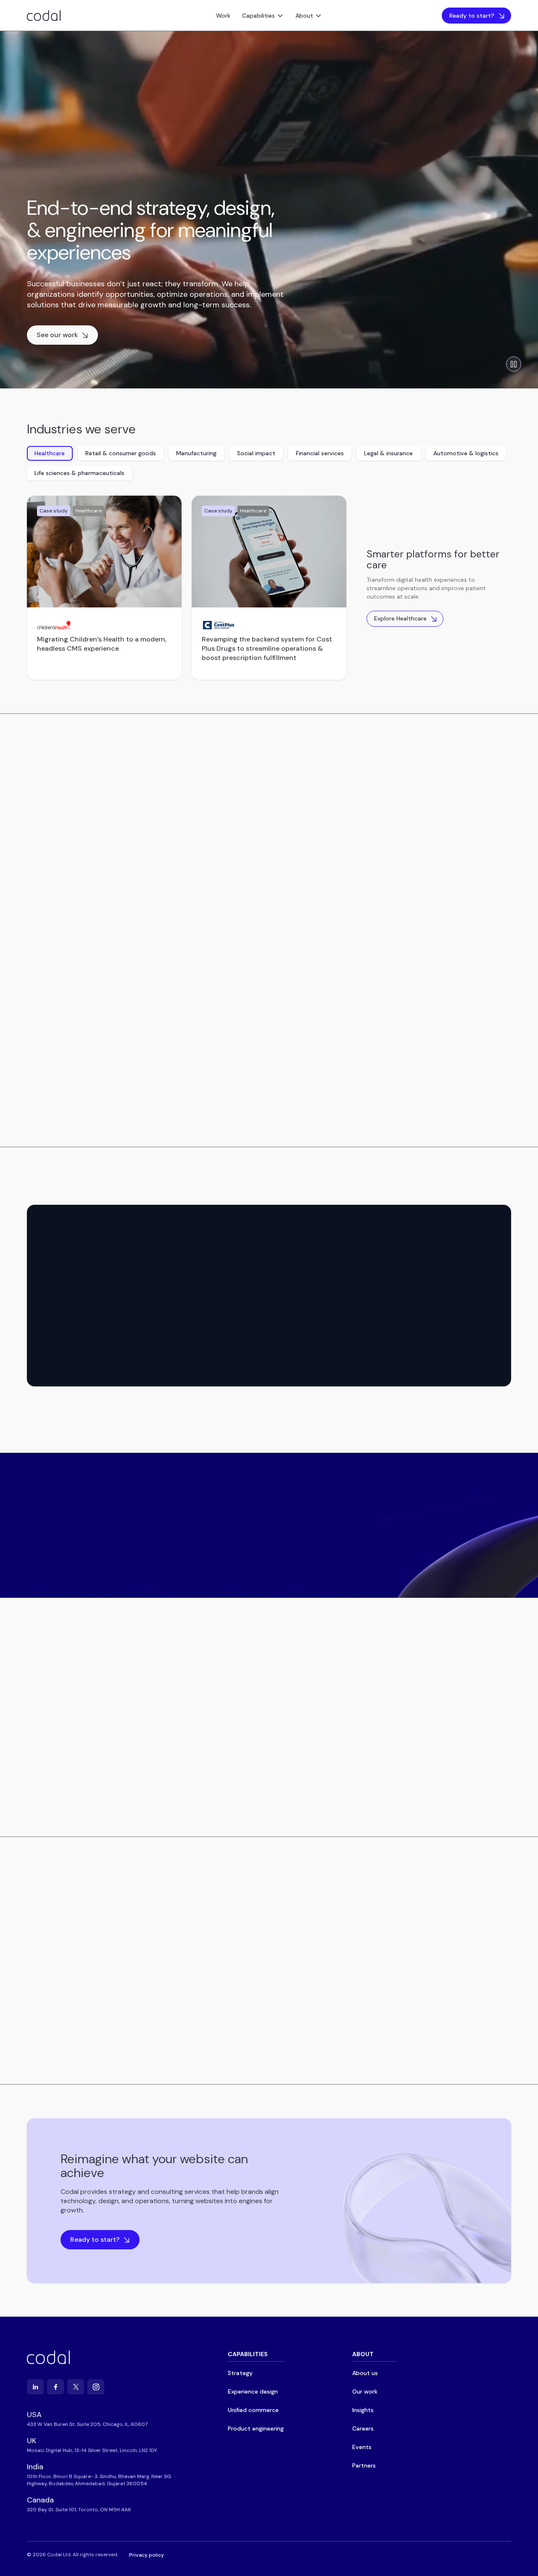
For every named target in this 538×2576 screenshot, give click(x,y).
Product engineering (249, 779)
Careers (363, 2428)
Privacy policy (146, 2555)
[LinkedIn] (35, 2387)
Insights (363, 2410)
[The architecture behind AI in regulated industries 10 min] (84, 1944)
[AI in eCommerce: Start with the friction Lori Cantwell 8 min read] (454, 1944)
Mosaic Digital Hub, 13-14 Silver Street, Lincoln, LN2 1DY (92, 2450)
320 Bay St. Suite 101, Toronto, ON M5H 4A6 (79, 2510)
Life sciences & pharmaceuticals (79, 473)
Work (223, 16)
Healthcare (50, 453)
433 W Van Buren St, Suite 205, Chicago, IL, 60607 (87, 2424)
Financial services (320, 453)
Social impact (256, 453)
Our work (365, 2391)
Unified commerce (175, 779)
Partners (364, 2465)
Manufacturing (196, 453)
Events (362, 2447)
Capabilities (258, 16)
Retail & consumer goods (121, 453)
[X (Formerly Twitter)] (76, 2387)
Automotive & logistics (466, 453)
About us (365, 2373)
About (304, 16)
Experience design (105, 779)
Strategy (47, 779)
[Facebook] (55, 2387)
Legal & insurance (388, 453)
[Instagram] (96, 2387)
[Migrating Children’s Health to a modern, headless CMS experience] (104, 552)
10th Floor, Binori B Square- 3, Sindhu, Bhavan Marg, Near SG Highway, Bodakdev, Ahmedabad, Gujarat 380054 (99, 2480)
